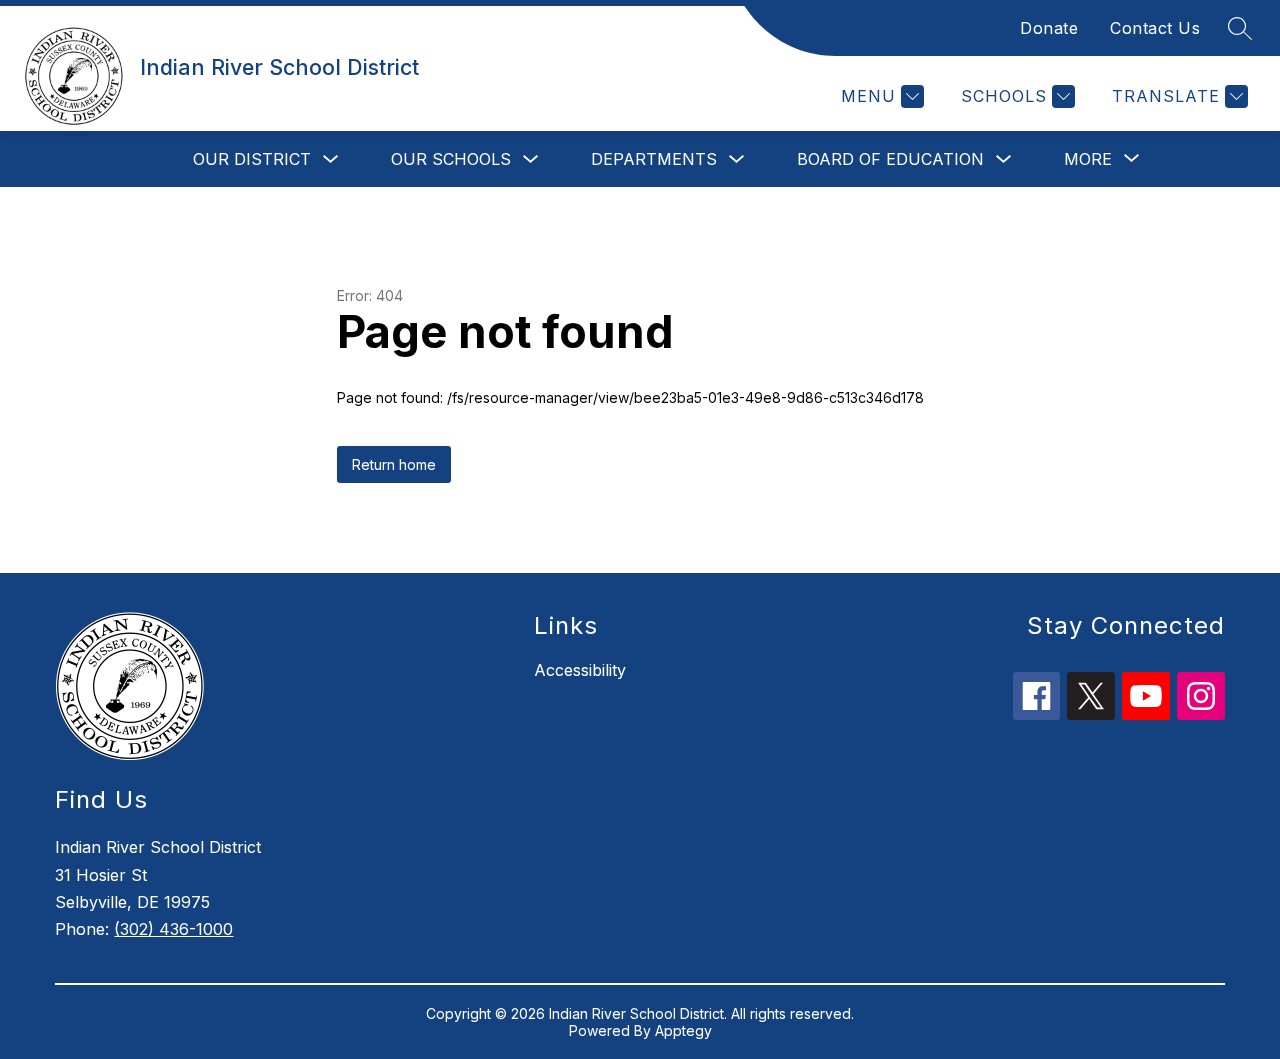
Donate (1049, 28)
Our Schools (451, 159)
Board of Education (890, 159)
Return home (394, 464)
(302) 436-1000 (173, 929)
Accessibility (580, 670)
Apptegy (683, 1030)
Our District (252, 159)
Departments (654, 159)
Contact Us (1155, 28)
